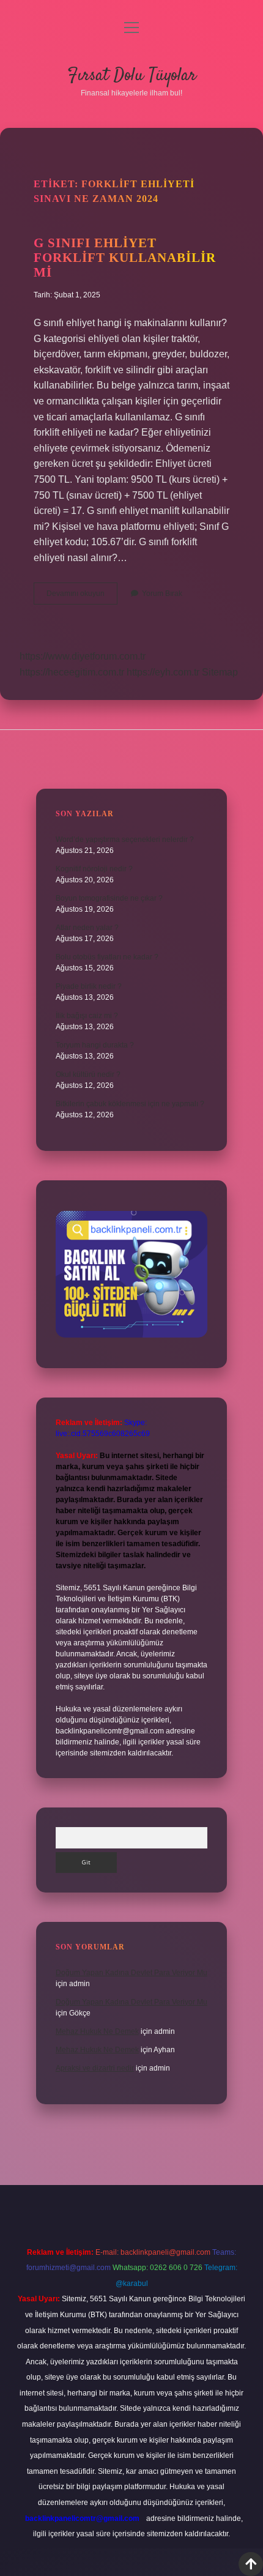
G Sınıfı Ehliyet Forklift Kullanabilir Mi (125, 258)
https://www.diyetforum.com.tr (83, 656)
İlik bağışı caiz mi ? (87, 1016)
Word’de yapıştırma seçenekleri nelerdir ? (125, 839)
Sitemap (220, 672)
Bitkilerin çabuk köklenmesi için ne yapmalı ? (130, 1104)
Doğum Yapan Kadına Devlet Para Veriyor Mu (131, 1973)
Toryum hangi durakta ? (95, 1045)
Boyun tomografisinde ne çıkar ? (109, 898)
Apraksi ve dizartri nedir (95, 2068)
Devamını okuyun (82, 597)
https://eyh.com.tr (163, 672)
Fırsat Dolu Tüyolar (132, 76)
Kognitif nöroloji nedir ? (94, 869)
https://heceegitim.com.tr (72, 672)
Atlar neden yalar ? (87, 928)
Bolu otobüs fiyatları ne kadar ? (107, 957)
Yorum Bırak (162, 594)
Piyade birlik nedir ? (89, 986)
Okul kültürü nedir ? (88, 1074)
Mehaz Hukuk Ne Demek (97, 2031)
